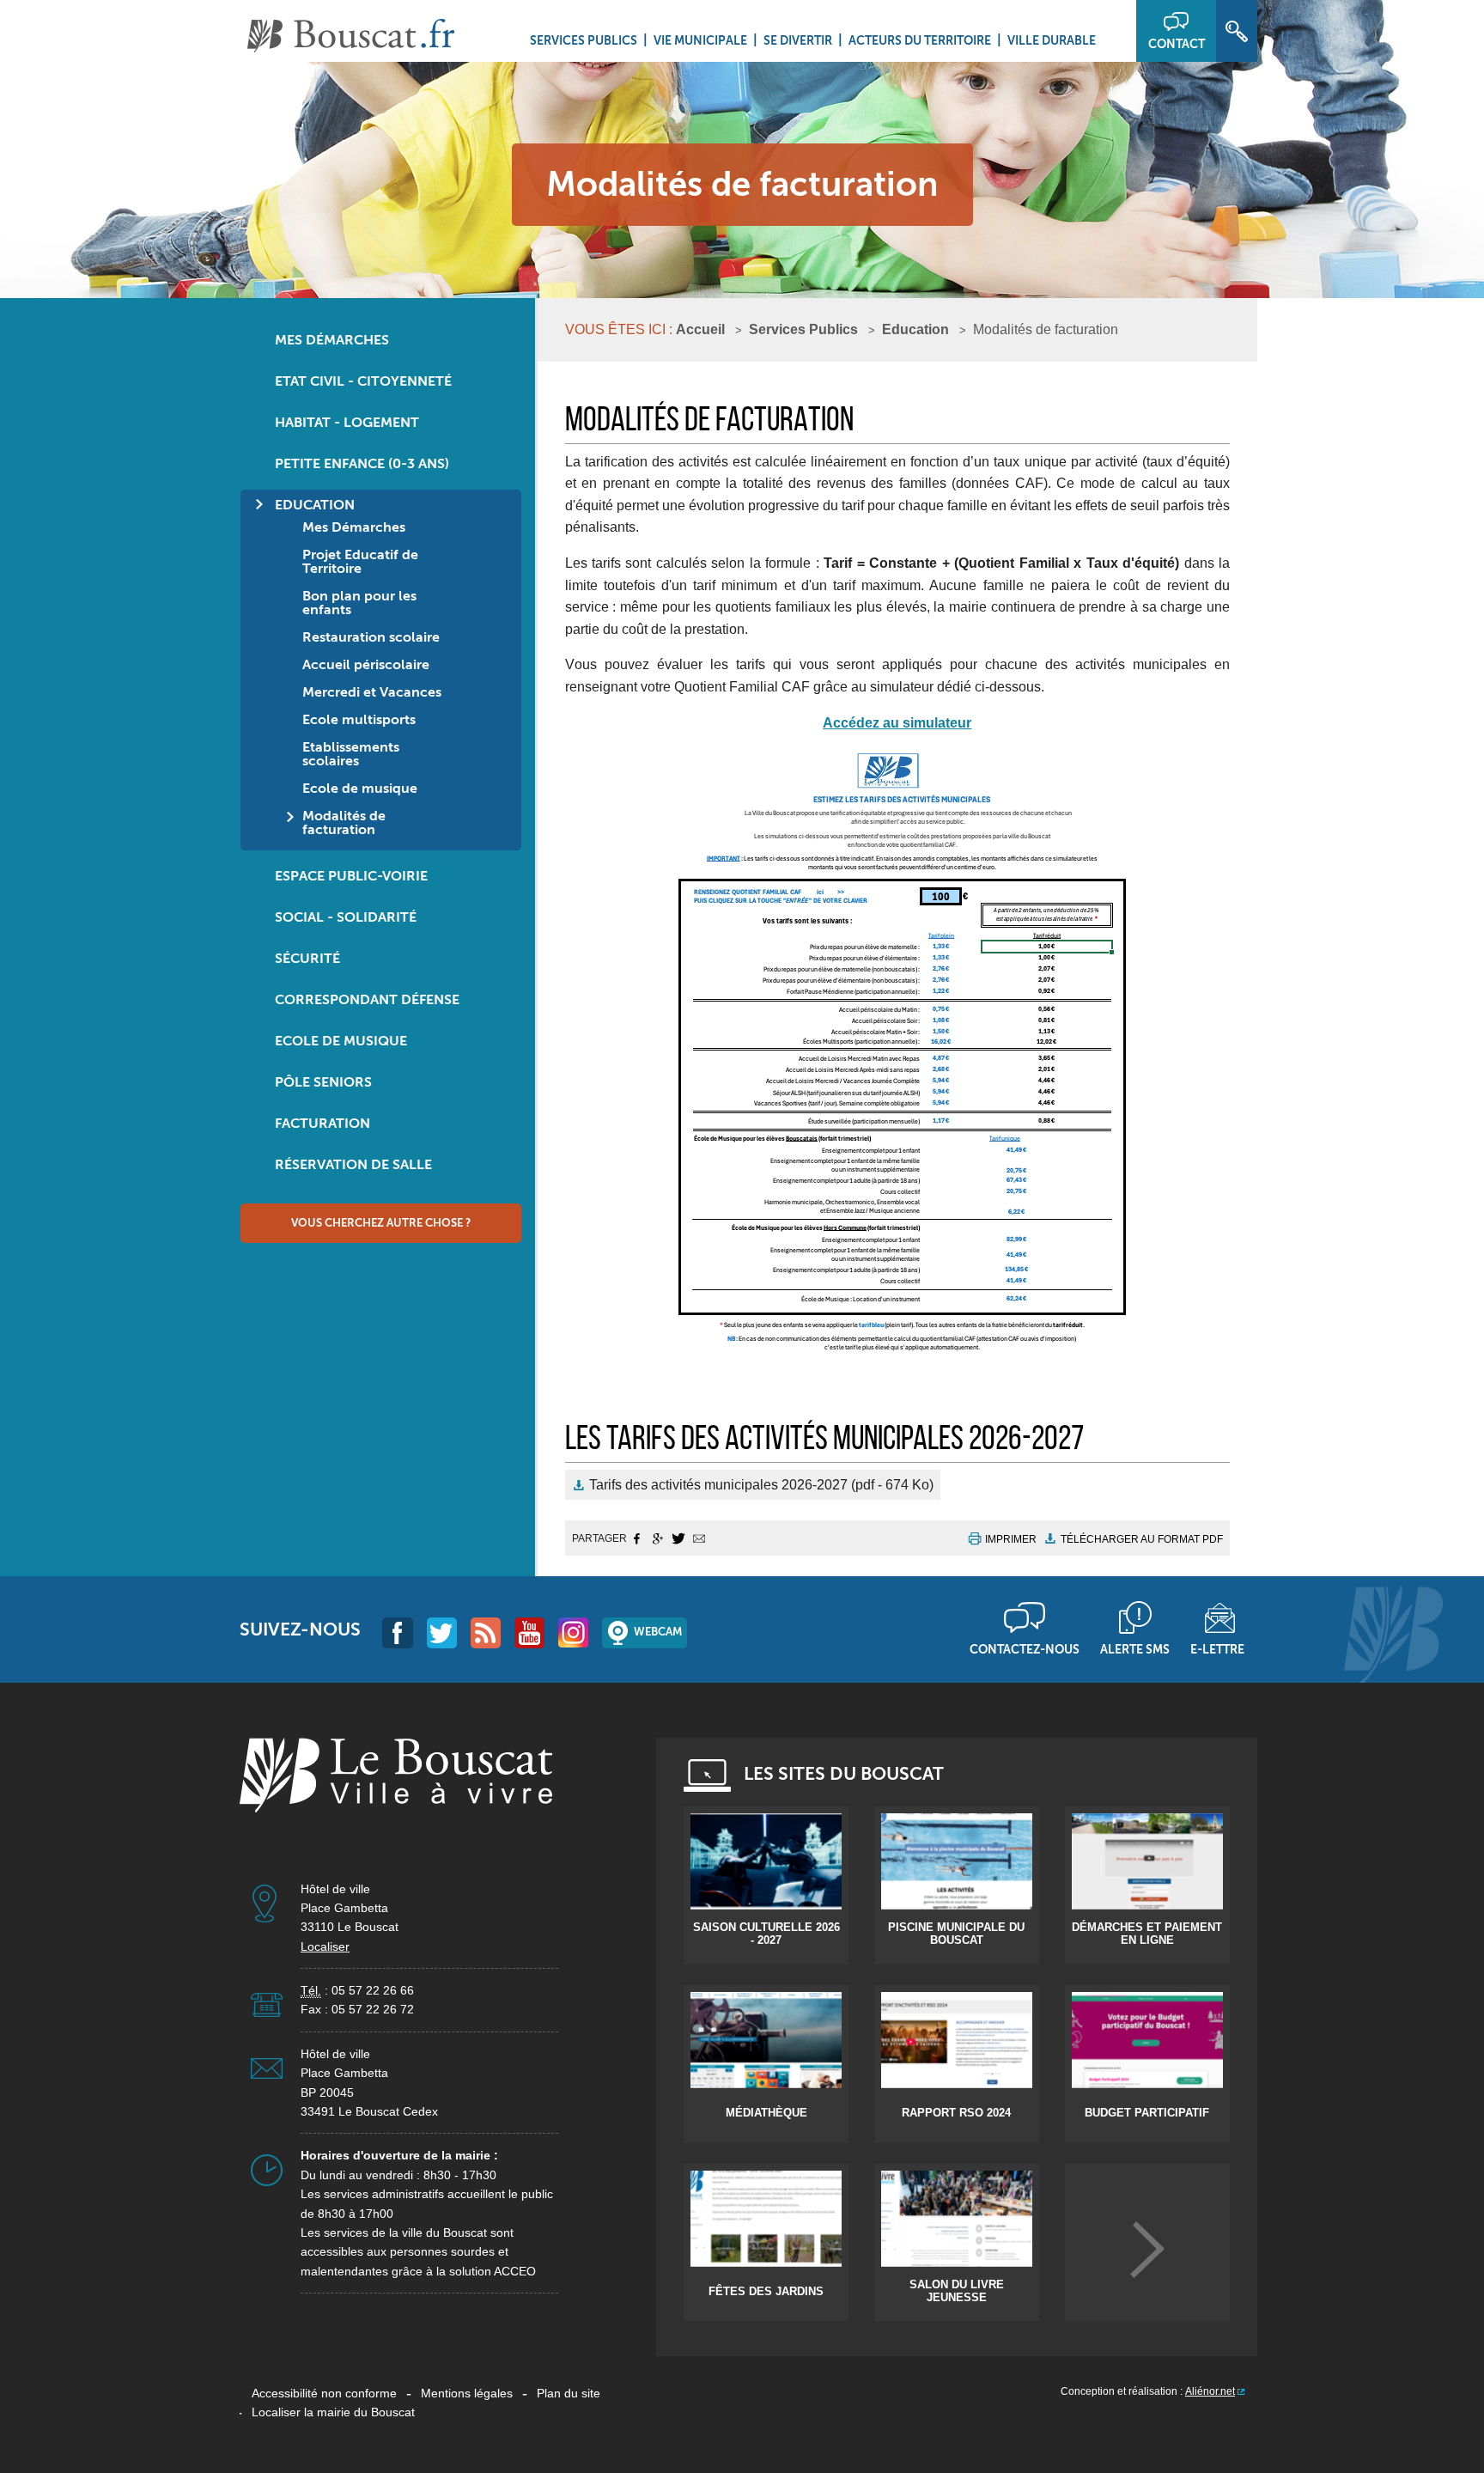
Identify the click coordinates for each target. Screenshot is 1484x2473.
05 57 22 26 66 (373, 1990)
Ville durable (1052, 40)
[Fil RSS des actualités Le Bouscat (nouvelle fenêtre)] (486, 1632)
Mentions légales (467, 2393)
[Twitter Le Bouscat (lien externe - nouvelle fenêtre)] (442, 1632)
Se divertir (798, 40)
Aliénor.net (1210, 2391)
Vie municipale (700, 40)
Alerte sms (1135, 1649)
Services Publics (584, 40)
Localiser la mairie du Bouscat (333, 2412)
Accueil (700, 329)
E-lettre (1217, 1649)
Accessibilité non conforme (324, 2393)
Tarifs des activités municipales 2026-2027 (761, 1485)
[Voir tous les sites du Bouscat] (1147, 2249)
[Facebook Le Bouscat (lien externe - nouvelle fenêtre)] (397, 1632)
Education (915, 329)
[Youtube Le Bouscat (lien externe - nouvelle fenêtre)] (529, 1632)
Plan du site (569, 2393)
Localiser (325, 1946)
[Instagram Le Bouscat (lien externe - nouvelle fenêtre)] (573, 1632)
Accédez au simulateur (897, 723)
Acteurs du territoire (920, 40)
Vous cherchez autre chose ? (381, 1223)
